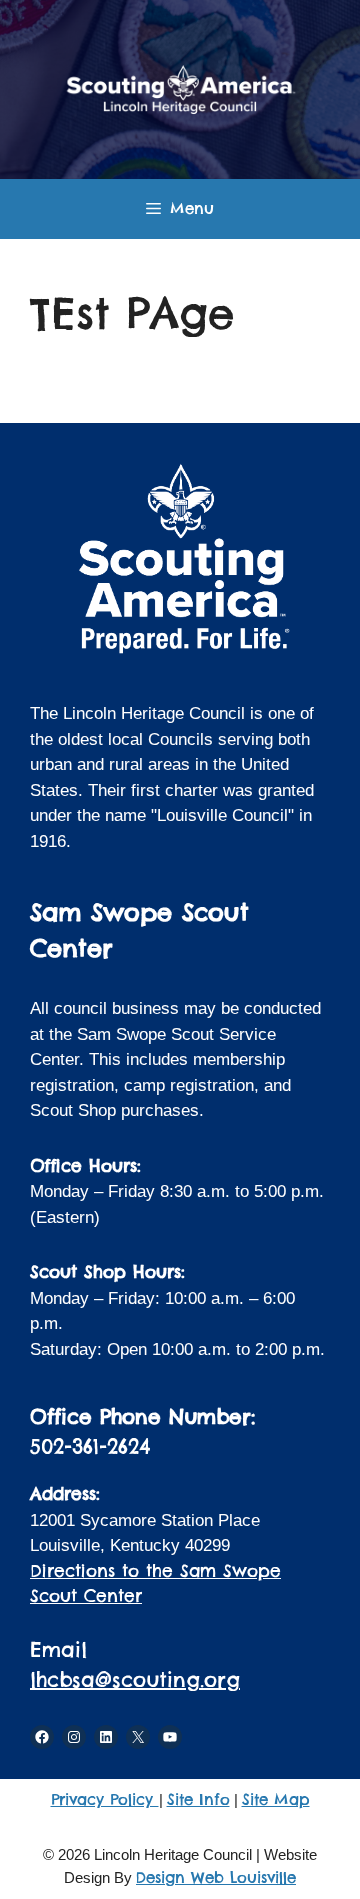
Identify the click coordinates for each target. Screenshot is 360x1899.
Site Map (276, 1799)
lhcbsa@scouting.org (135, 1679)
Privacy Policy (105, 1799)
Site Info (198, 1799)
